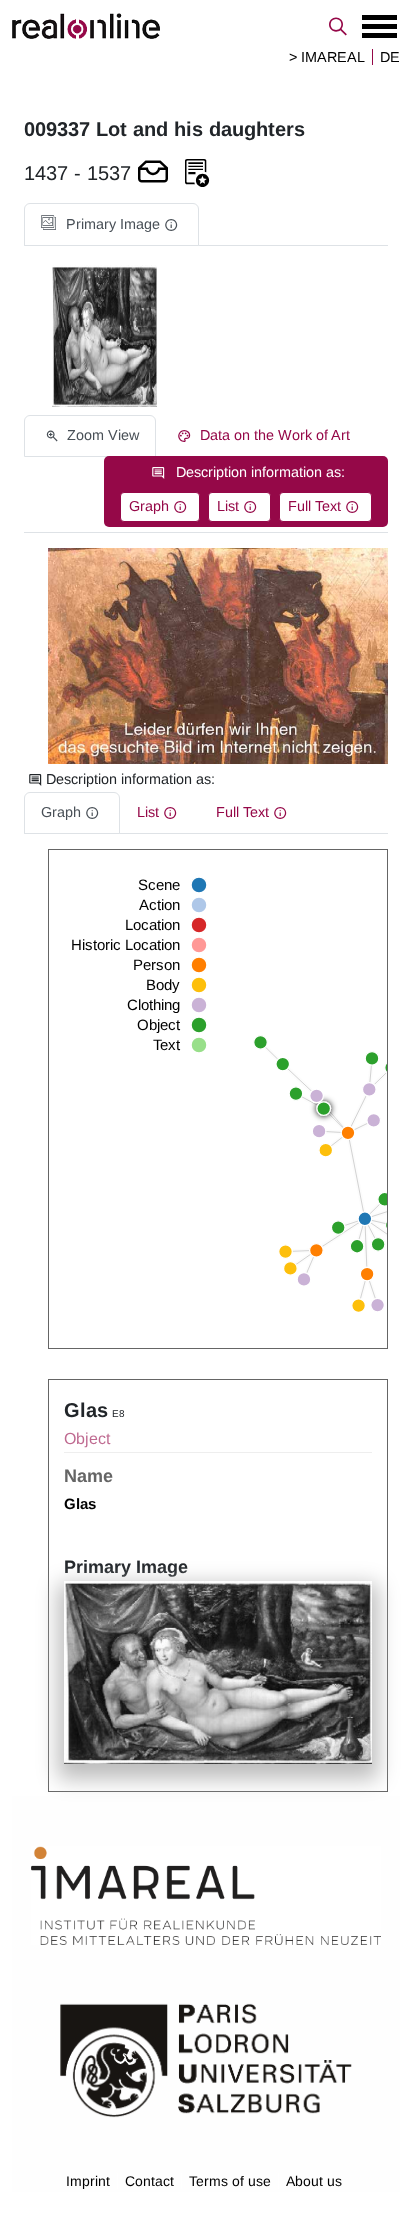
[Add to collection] (197, 173)
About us (314, 2181)
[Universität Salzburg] (206, 2059)
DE (390, 57)
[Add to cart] (153, 173)
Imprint (88, 2181)
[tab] (111, 224)
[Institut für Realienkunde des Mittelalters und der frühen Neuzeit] (206, 1896)
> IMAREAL (327, 57)
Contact (149, 2181)
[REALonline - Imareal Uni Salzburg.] (206, 26)
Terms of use (230, 2181)
